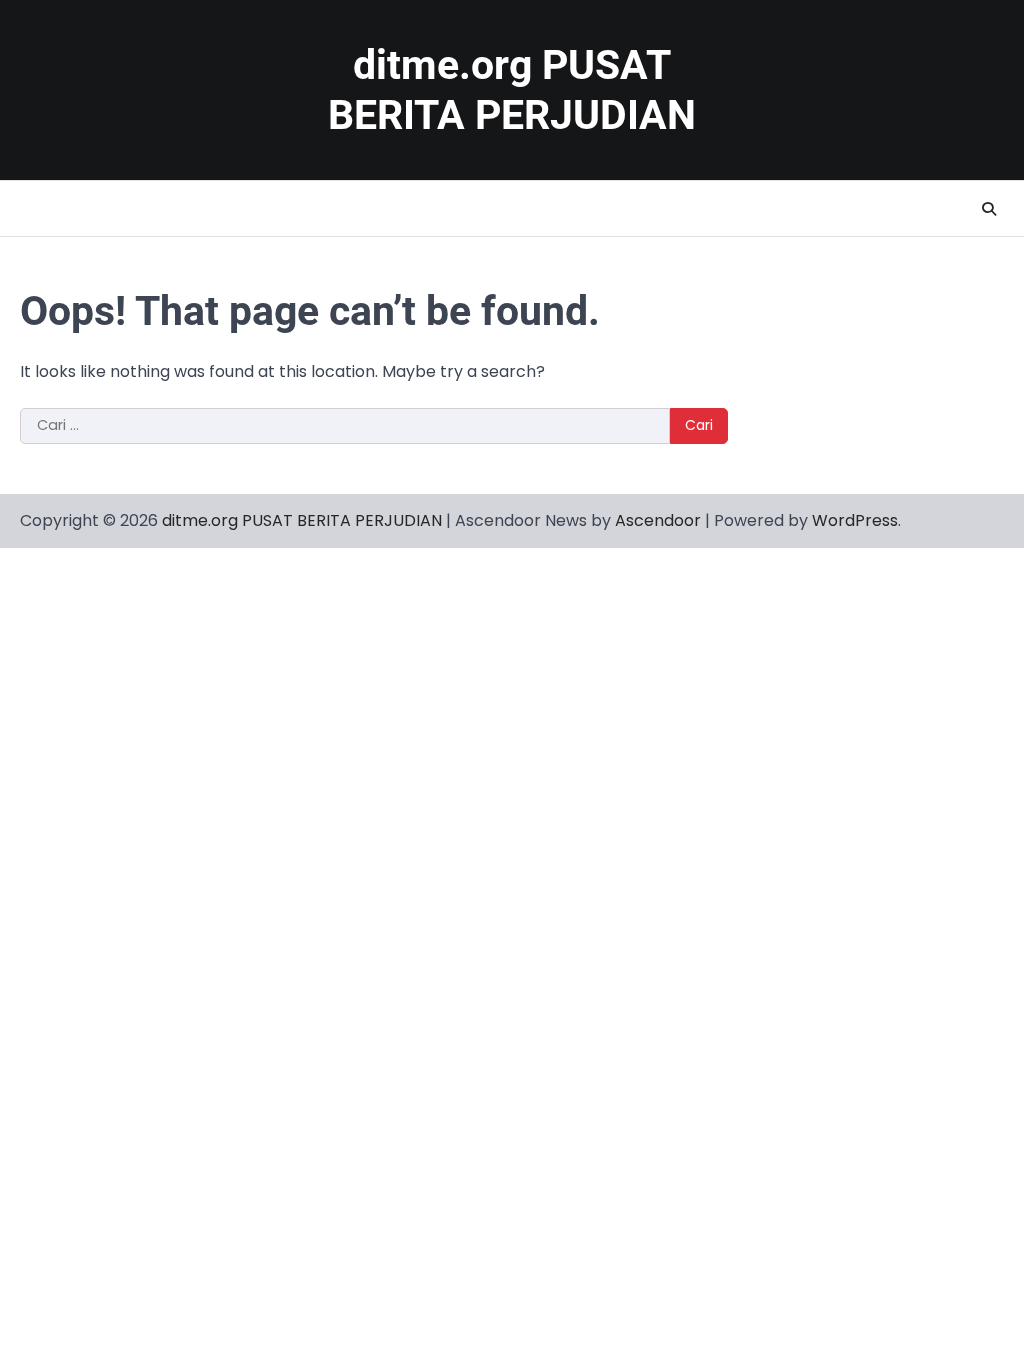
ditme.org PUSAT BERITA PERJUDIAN (302, 520)
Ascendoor (658, 520)
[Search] (989, 209)
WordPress (855, 520)
